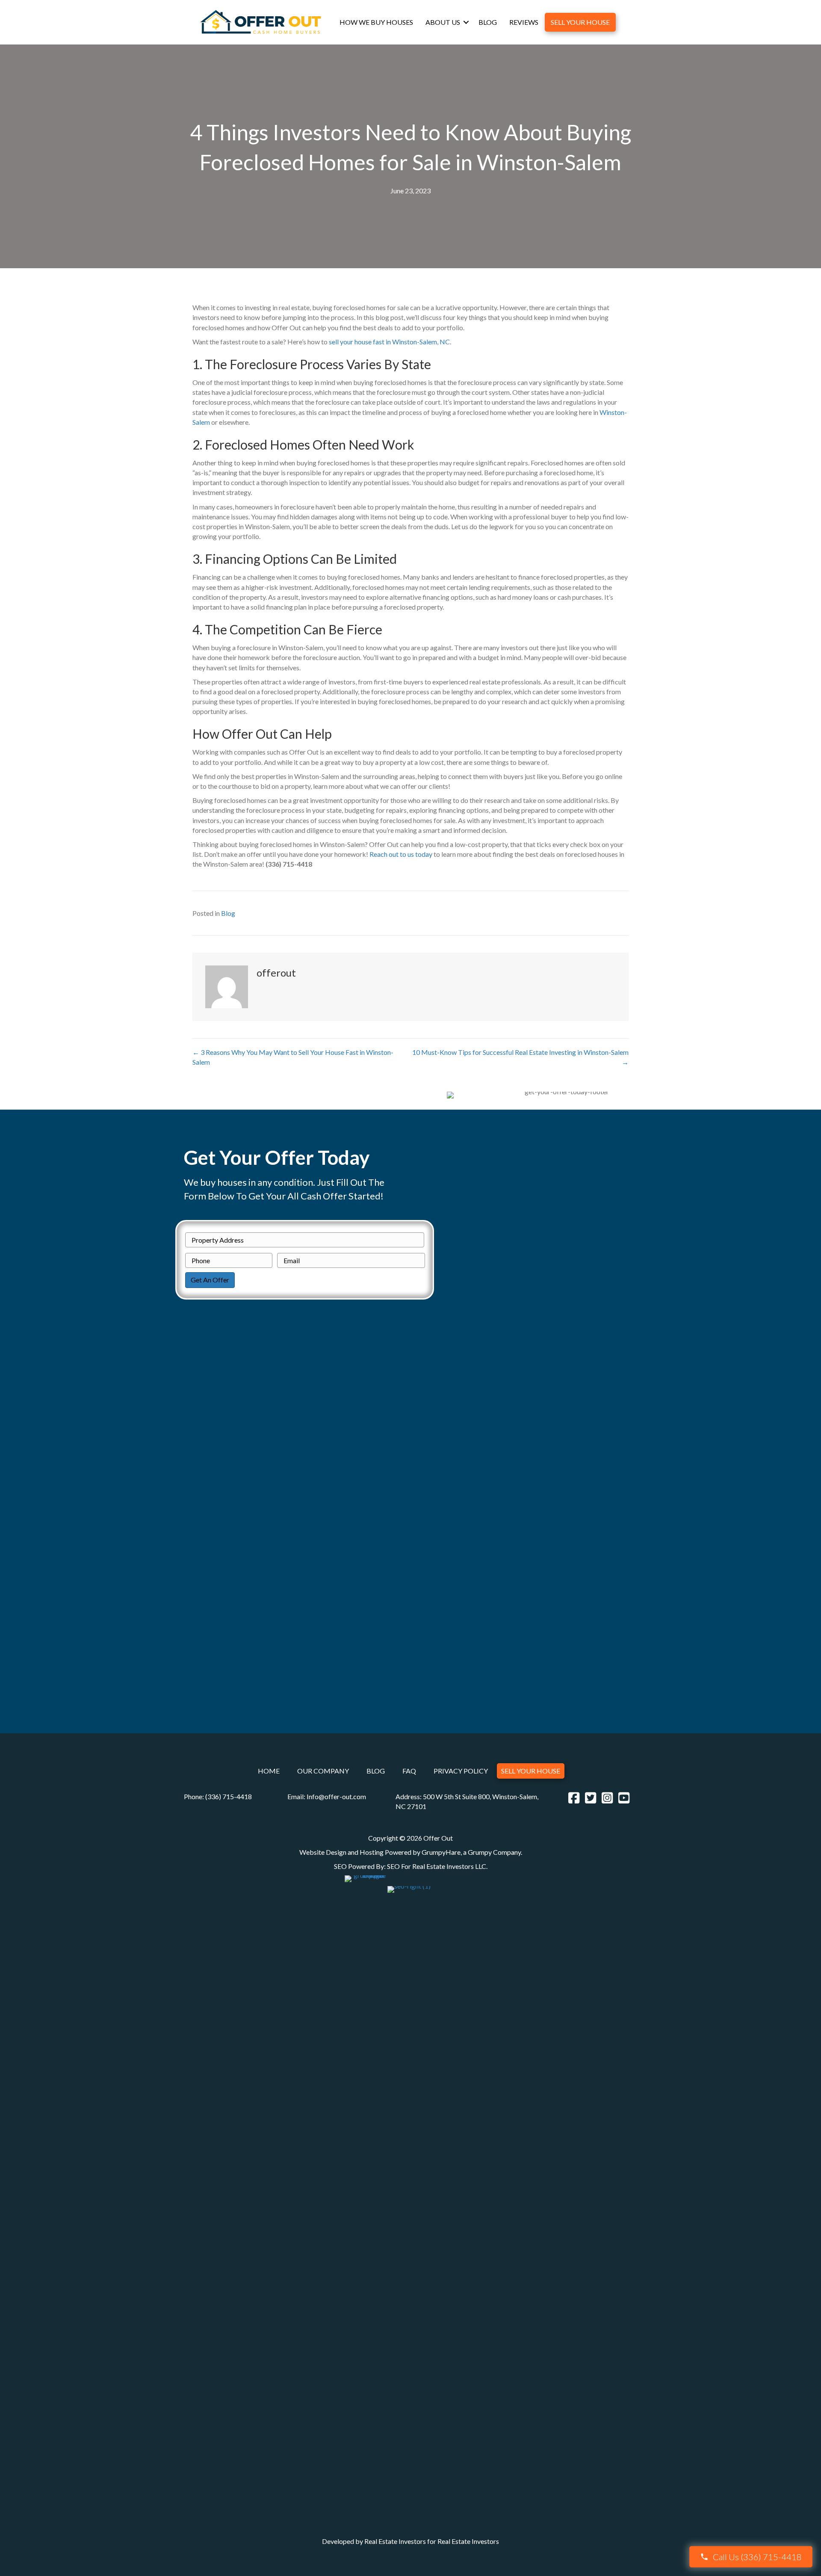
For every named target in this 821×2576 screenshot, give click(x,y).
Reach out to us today (401, 854)
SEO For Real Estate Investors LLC (437, 1866)
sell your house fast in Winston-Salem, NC (389, 342)
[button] (466, 22)
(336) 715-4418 (229, 1796)
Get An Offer (210, 1280)
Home (269, 1771)
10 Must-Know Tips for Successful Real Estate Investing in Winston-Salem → (520, 1057)
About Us (443, 22)
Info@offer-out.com (336, 1796)
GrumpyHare (441, 1852)
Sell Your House (580, 22)
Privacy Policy (461, 1771)
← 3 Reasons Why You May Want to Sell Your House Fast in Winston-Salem (293, 1057)
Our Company (323, 1771)
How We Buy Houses (376, 22)
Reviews (524, 22)
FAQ (409, 1771)
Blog (488, 22)
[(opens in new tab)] (365, 2195)
